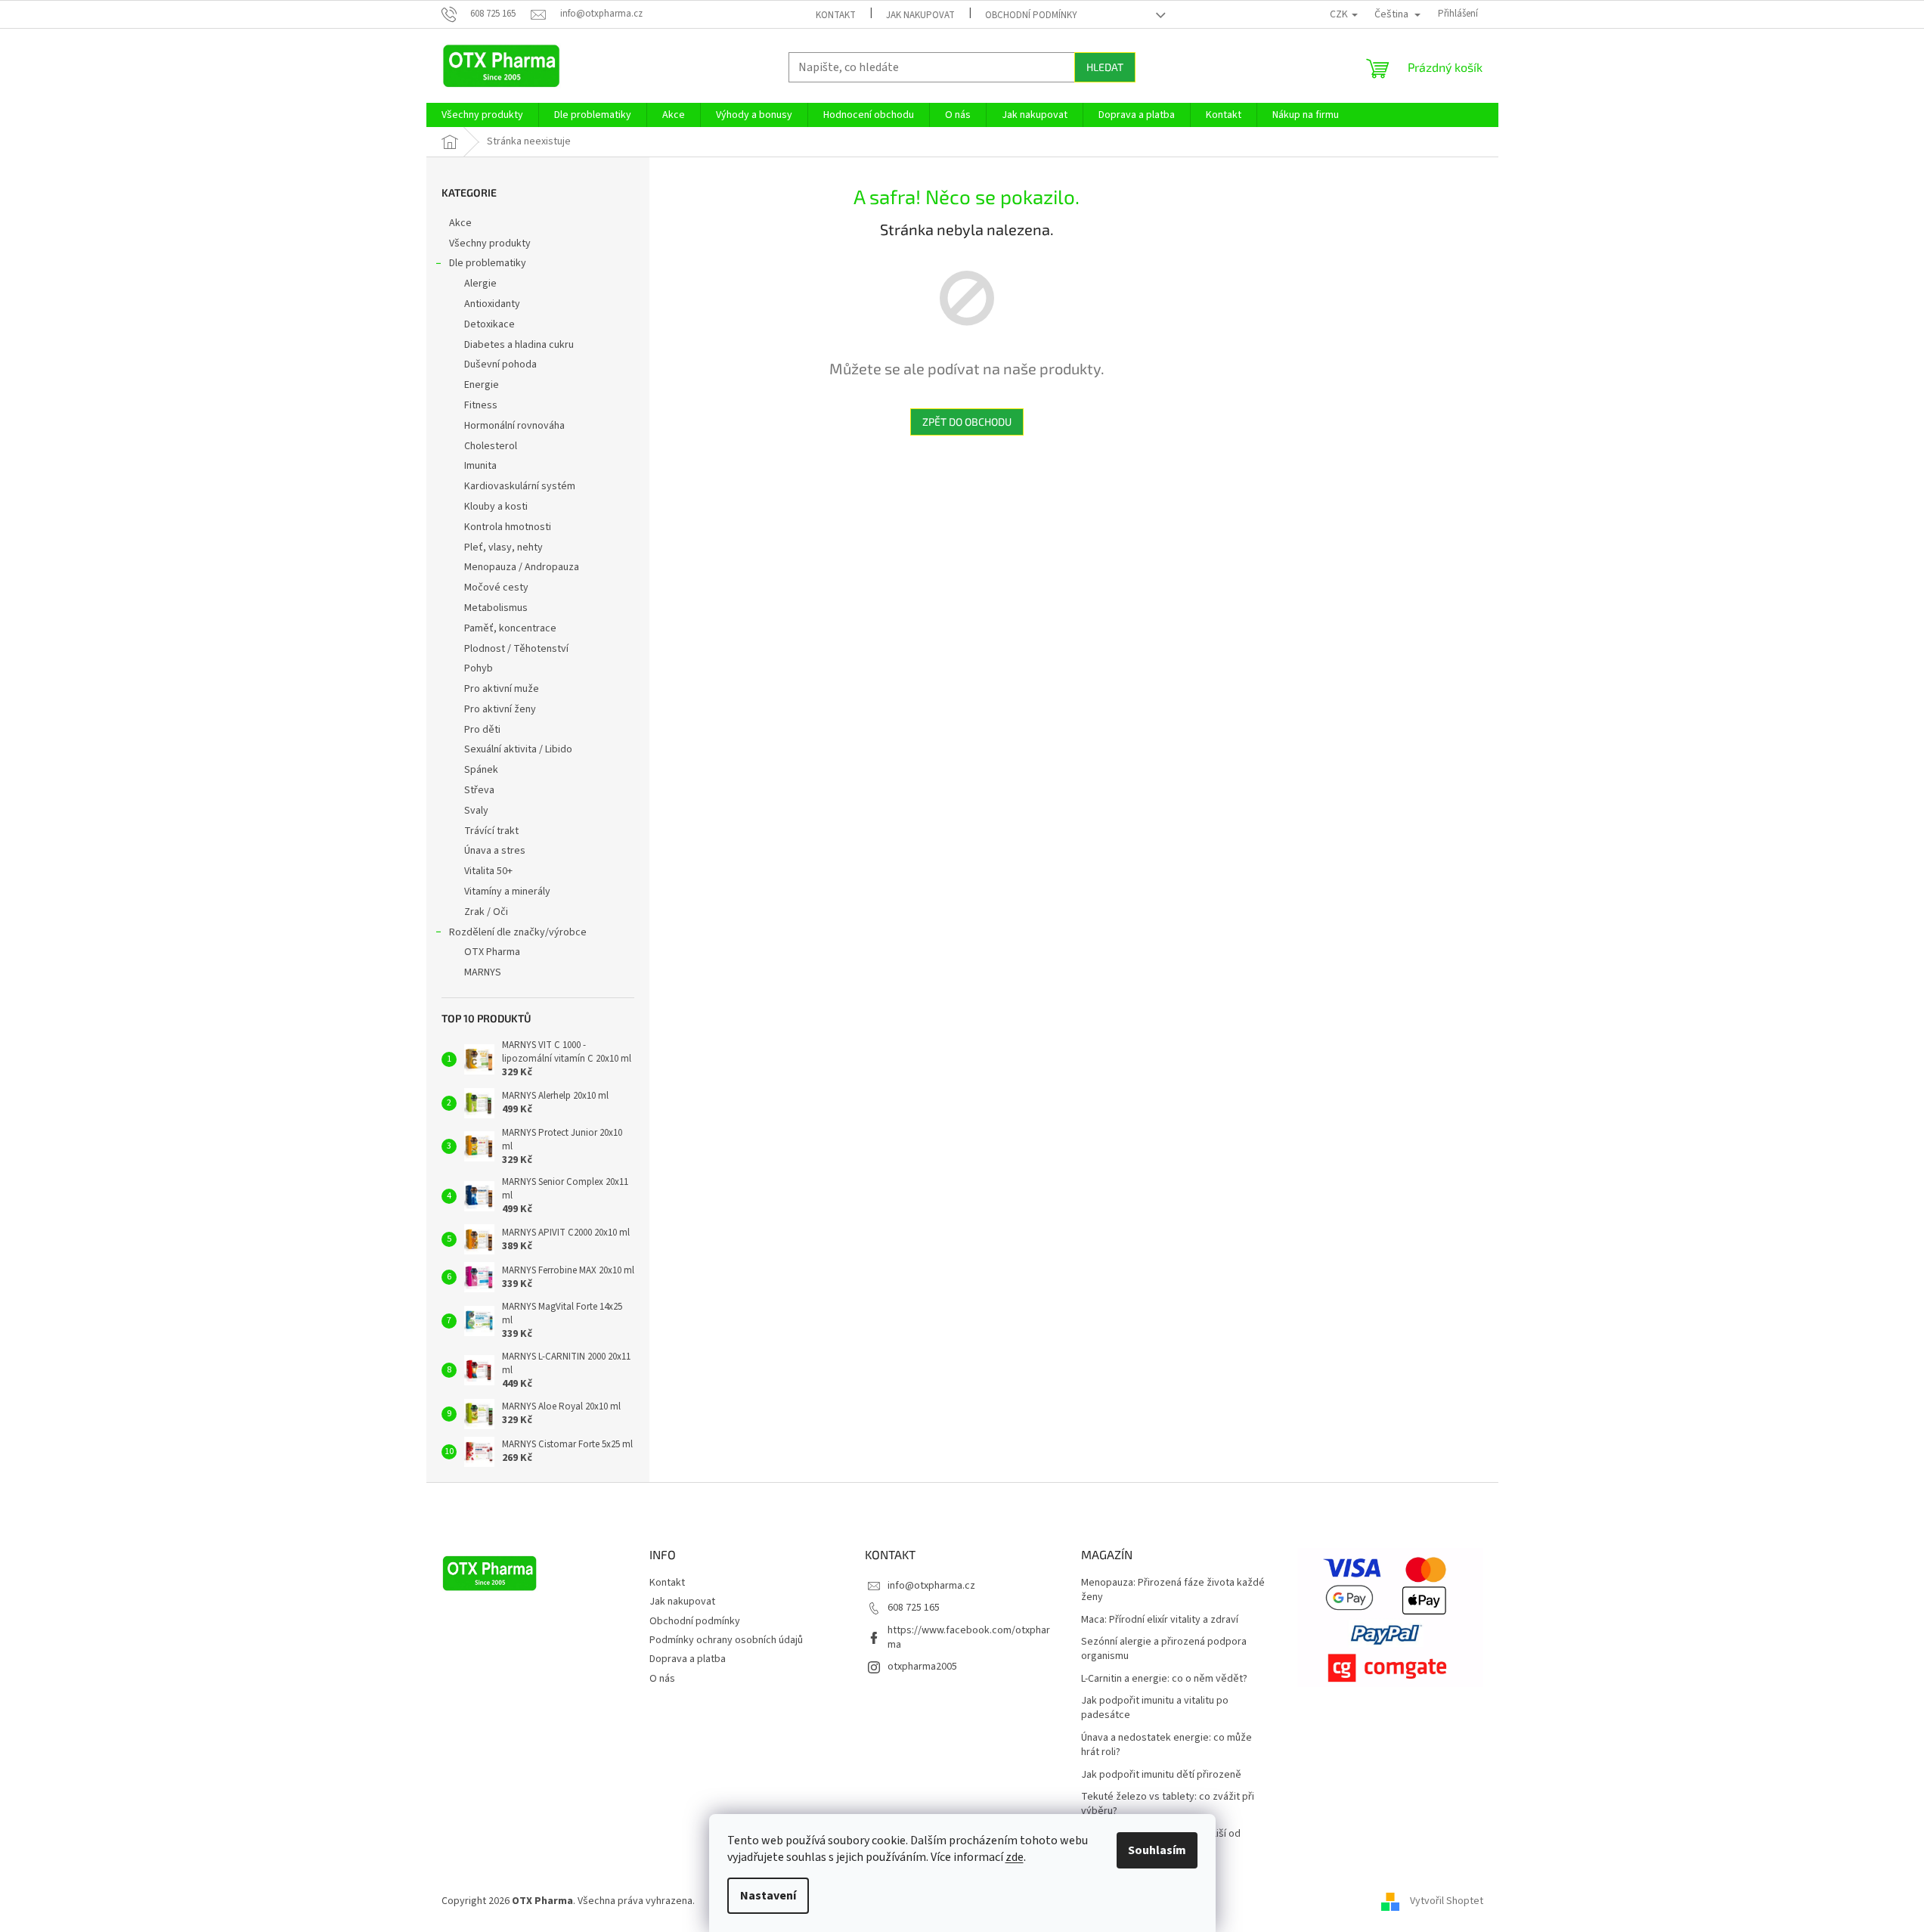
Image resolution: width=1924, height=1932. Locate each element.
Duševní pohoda (500, 364)
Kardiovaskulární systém (520, 486)
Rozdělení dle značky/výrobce (518, 932)
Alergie (480, 284)
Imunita (480, 466)
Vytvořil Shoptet (1447, 1901)
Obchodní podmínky (1031, 15)
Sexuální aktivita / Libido (518, 749)
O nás (662, 1679)
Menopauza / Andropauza (522, 567)
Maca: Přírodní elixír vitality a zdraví (1160, 1620)
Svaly (476, 811)
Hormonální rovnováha (514, 426)
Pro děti (482, 730)
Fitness (481, 405)
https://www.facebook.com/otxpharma (969, 1637)
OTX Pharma (492, 952)
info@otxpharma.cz (931, 1586)
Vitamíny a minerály (507, 892)
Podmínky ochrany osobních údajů (726, 1640)
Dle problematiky (488, 263)
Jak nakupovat (920, 15)
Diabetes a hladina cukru (519, 345)
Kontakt (836, 15)
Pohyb (479, 668)
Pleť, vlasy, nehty (503, 547)
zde (1015, 1857)
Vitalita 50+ (488, 871)
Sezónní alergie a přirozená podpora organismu (1164, 1649)
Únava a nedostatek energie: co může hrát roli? (1166, 1745)
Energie (482, 385)
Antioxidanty (492, 304)
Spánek (481, 770)
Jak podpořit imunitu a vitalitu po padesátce (1155, 1708)
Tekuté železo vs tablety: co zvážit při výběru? (1168, 1804)
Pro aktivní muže (502, 689)
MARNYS (483, 972)
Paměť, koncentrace (510, 628)
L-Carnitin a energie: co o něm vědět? (1164, 1679)
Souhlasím (1157, 1850)
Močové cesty (496, 588)
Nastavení (768, 1896)
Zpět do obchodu (967, 422)
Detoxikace (490, 324)
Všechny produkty (490, 243)
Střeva (479, 790)
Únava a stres (495, 851)
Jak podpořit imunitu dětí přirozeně (1161, 1775)
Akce (460, 223)
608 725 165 (914, 1608)
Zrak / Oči (486, 912)
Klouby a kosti (496, 507)
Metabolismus (496, 608)
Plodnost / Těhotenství (516, 649)
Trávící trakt (491, 831)
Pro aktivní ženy (500, 709)
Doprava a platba (688, 1659)
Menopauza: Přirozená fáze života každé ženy (1173, 1590)
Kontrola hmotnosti (508, 527)
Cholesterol (491, 446)
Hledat (1105, 67)
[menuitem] (482, 115)
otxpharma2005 (922, 1667)
